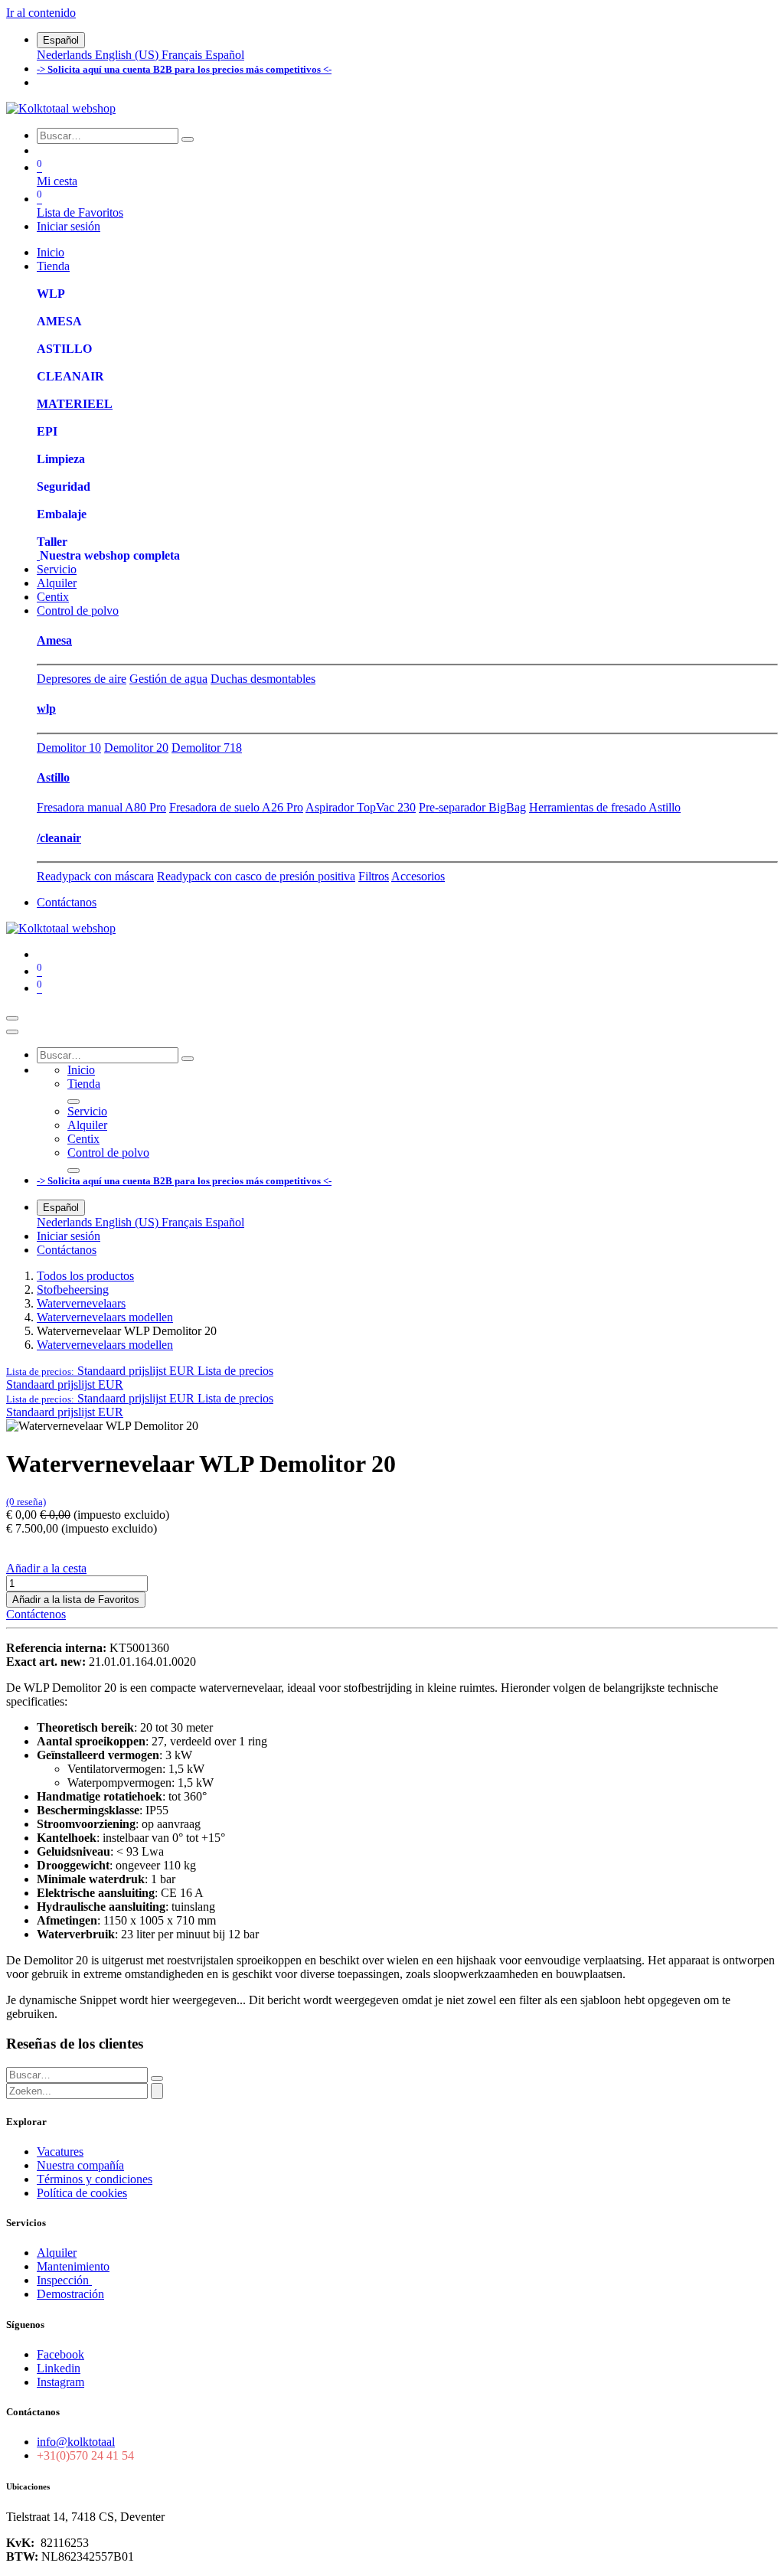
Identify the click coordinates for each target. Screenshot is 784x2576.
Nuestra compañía (80, 2165)
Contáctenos (36, 1614)
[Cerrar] (12, 1032)
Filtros (374, 876)
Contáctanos (67, 902)
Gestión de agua (168, 679)
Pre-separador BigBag (472, 807)
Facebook (60, 2354)
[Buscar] (188, 139)
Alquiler (57, 2253)
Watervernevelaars (81, 1303)
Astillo (53, 777)
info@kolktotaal (76, 2442)
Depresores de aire (82, 679)
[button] (140, 1371)
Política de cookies (82, 2193)
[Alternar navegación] (12, 1018)
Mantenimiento (73, 2266)
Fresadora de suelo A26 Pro (236, 807)
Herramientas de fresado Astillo (605, 807)
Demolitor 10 (69, 748)
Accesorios (418, 876)
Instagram (60, 2382)
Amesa (54, 640)
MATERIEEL (75, 404)
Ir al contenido (41, 13)
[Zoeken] (157, 2091)
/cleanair (59, 838)
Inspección (64, 2280)
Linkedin (59, 2368)
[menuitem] (66, 55)
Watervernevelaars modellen (105, 1317)
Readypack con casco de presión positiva (256, 876)
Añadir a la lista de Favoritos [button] (76, 1600)
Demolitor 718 (207, 748)
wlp (46, 708)
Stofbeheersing (73, 1290)
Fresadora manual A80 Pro (101, 807)
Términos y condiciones (95, 2179)
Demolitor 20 (136, 748)
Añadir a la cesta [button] (46, 1568)
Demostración (70, 2294)
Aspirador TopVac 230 (361, 807)
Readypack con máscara (95, 876)
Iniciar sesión (69, 226)
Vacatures (60, 2152)
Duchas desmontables (263, 679)
